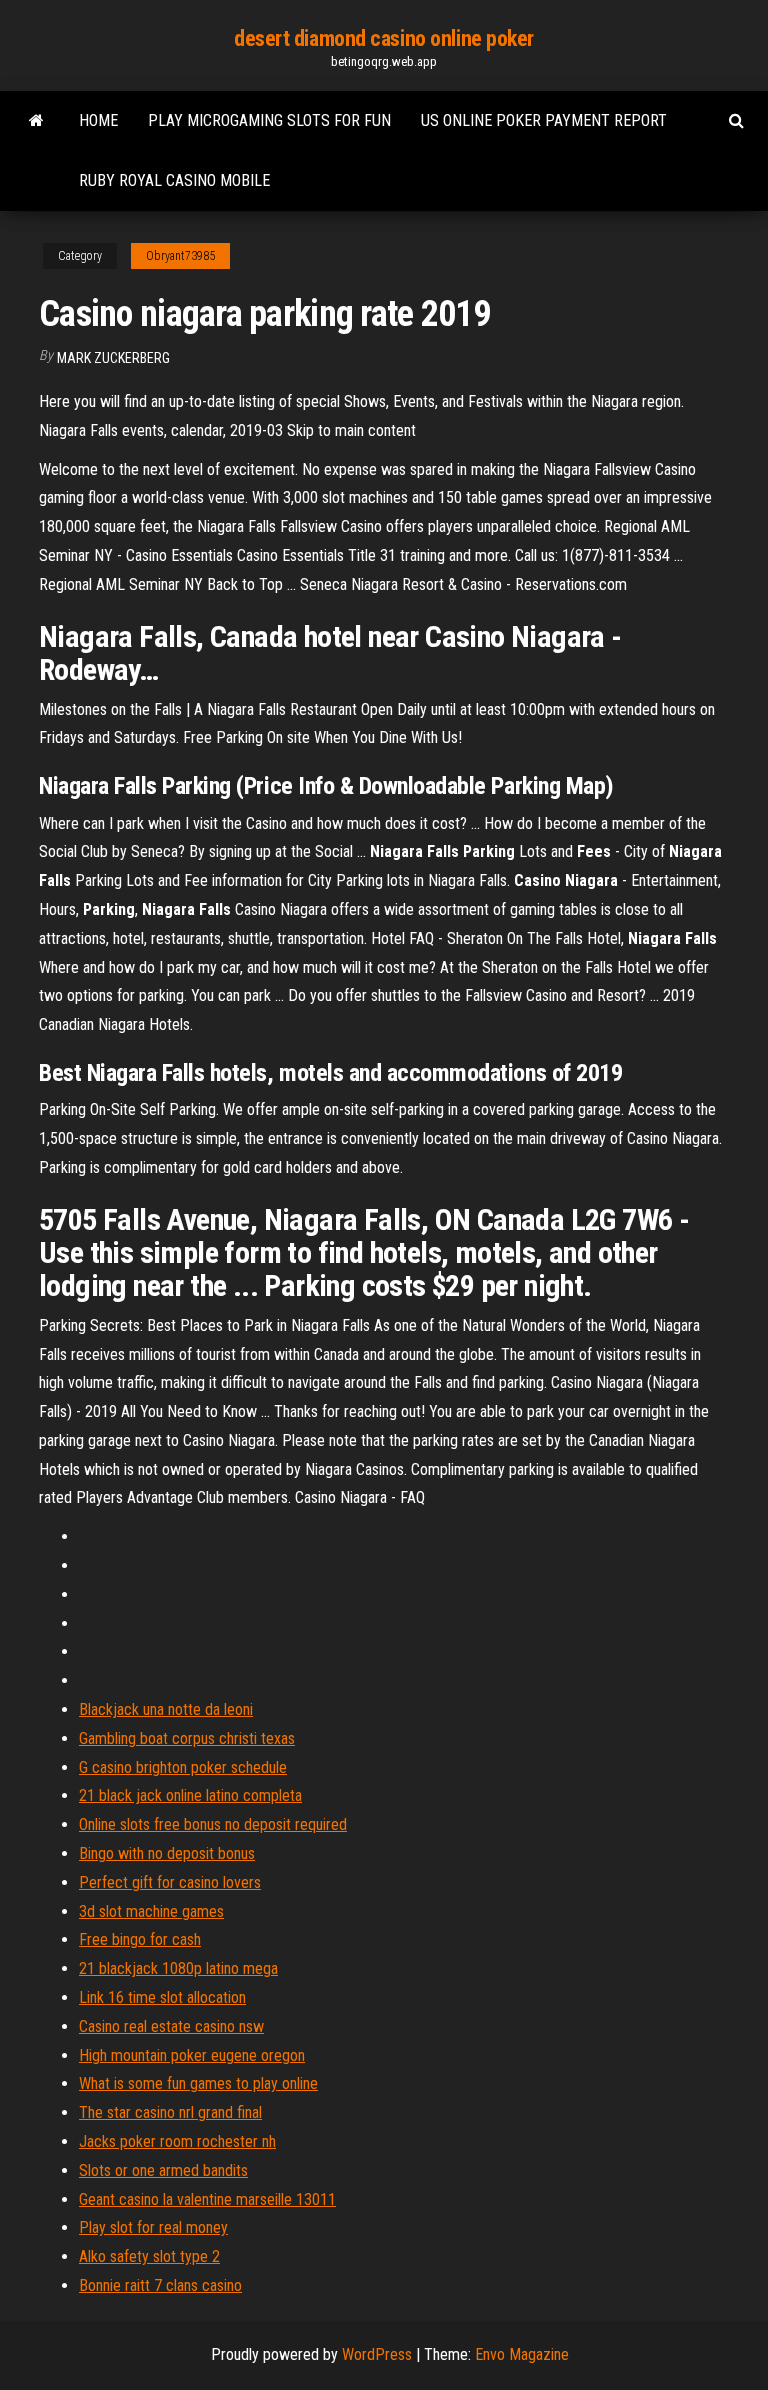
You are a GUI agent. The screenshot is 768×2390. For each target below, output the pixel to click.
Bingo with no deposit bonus (167, 1853)
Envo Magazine (522, 2354)
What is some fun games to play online (198, 2083)
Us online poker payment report (544, 120)
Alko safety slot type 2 (149, 2256)
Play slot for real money (153, 2227)
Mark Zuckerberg (113, 358)
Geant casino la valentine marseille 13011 (207, 2199)
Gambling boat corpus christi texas (187, 1738)
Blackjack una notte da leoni (166, 1709)
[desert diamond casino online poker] (36, 121)
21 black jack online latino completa (190, 1795)
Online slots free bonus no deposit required (213, 1824)
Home (98, 120)
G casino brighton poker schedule (183, 1767)
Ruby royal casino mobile (174, 180)
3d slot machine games (151, 1911)
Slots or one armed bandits (163, 2170)
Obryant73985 (180, 256)
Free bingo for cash (140, 1939)
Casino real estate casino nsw (171, 2026)
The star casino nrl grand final (170, 2112)
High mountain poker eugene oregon (192, 2055)
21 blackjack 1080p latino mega (178, 1968)
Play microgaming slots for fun (269, 120)
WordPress (377, 2354)
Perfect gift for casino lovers (170, 1882)
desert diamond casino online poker (384, 38)
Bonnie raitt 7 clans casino (160, 2285)
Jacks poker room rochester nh (177, 2141)
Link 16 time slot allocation (162, 1997)
